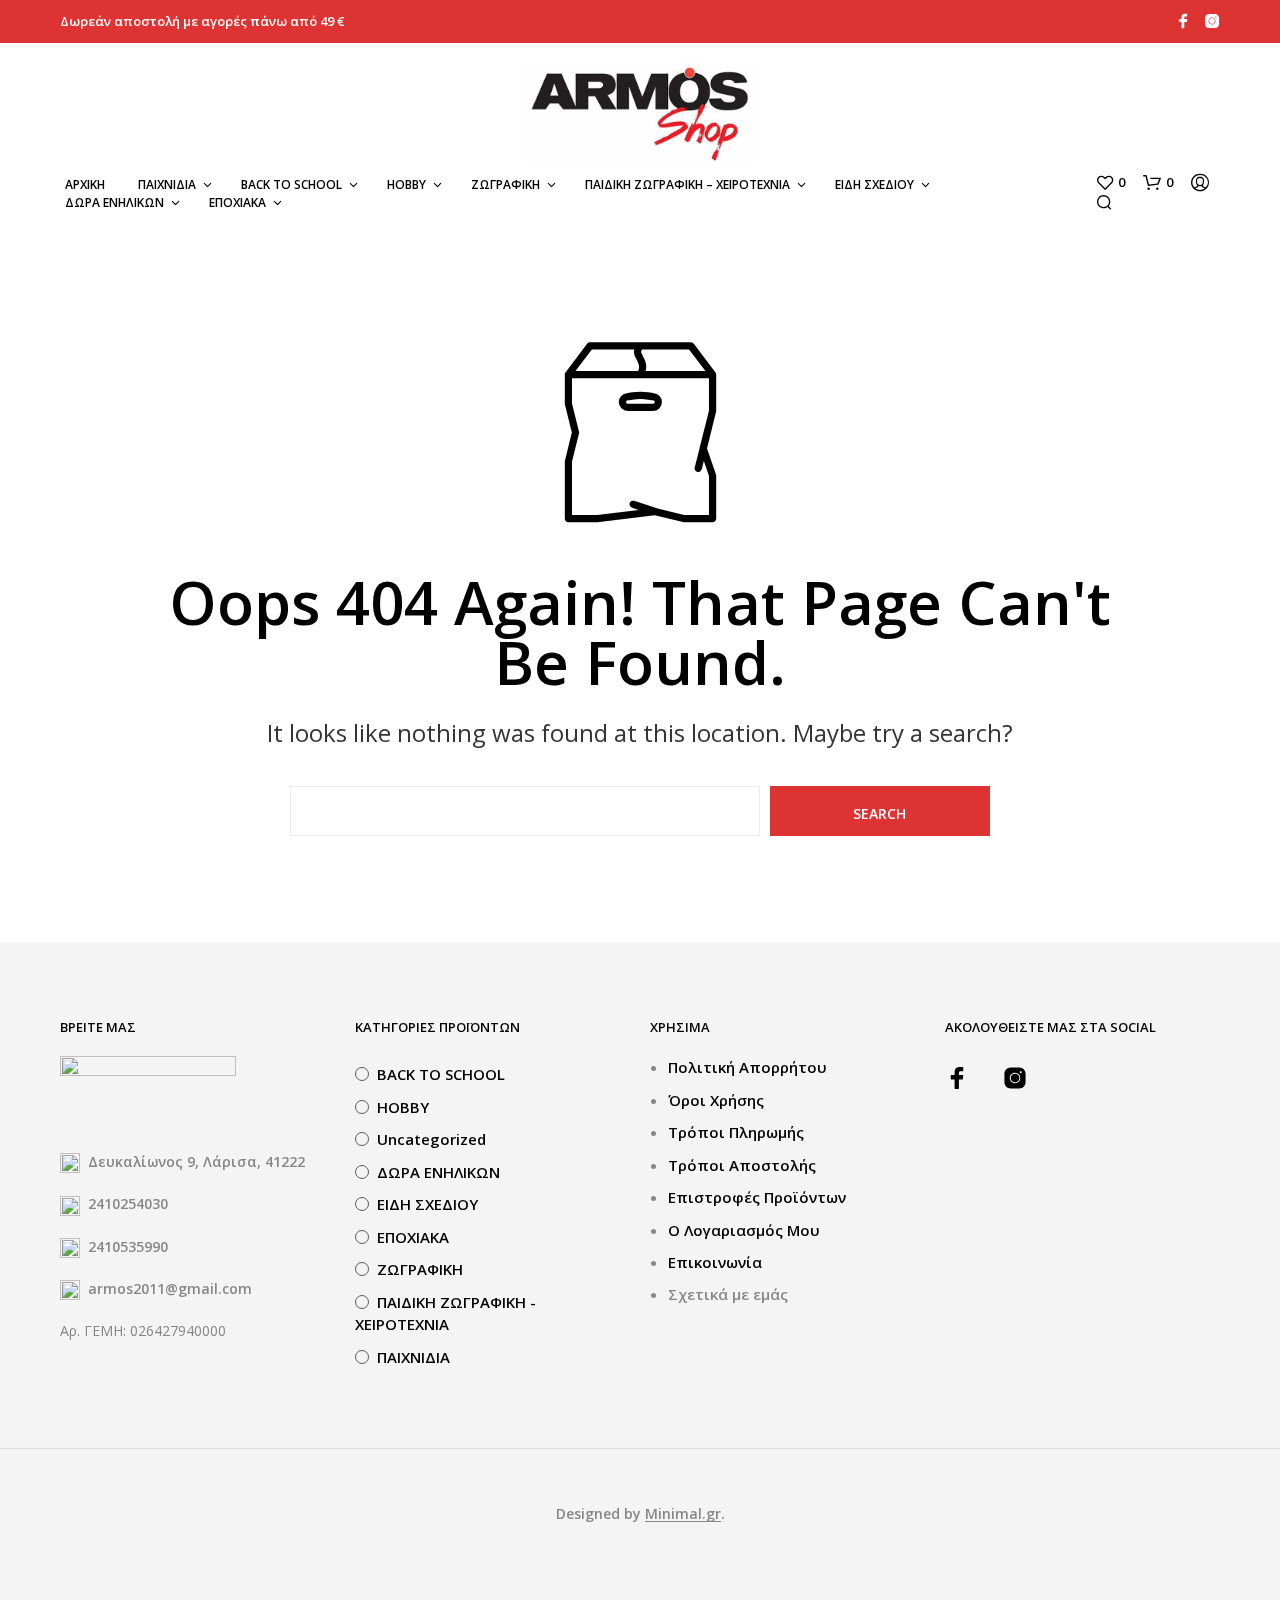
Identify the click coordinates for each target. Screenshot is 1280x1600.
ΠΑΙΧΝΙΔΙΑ (167, 184)
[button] (1110, 183)
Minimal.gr (683, 1514)
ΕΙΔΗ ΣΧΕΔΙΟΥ (874, 184)
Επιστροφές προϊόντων (757, 1197)
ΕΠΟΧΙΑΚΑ (237, 202)
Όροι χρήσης (716, 1100)
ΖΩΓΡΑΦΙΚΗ (505, 184)
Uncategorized (431, 1139)
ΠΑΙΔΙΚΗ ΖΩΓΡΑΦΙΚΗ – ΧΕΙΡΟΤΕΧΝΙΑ (687, 184)
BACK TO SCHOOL (291, 184)
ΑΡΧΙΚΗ (85, 184)
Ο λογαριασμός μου (744, 1230)
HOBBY (406, 184)
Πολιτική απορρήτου (747, 1067)
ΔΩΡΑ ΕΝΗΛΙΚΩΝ (114, 202)
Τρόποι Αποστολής (742, 1165)
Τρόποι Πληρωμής (736, 1132)
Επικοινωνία (715, 1262)
